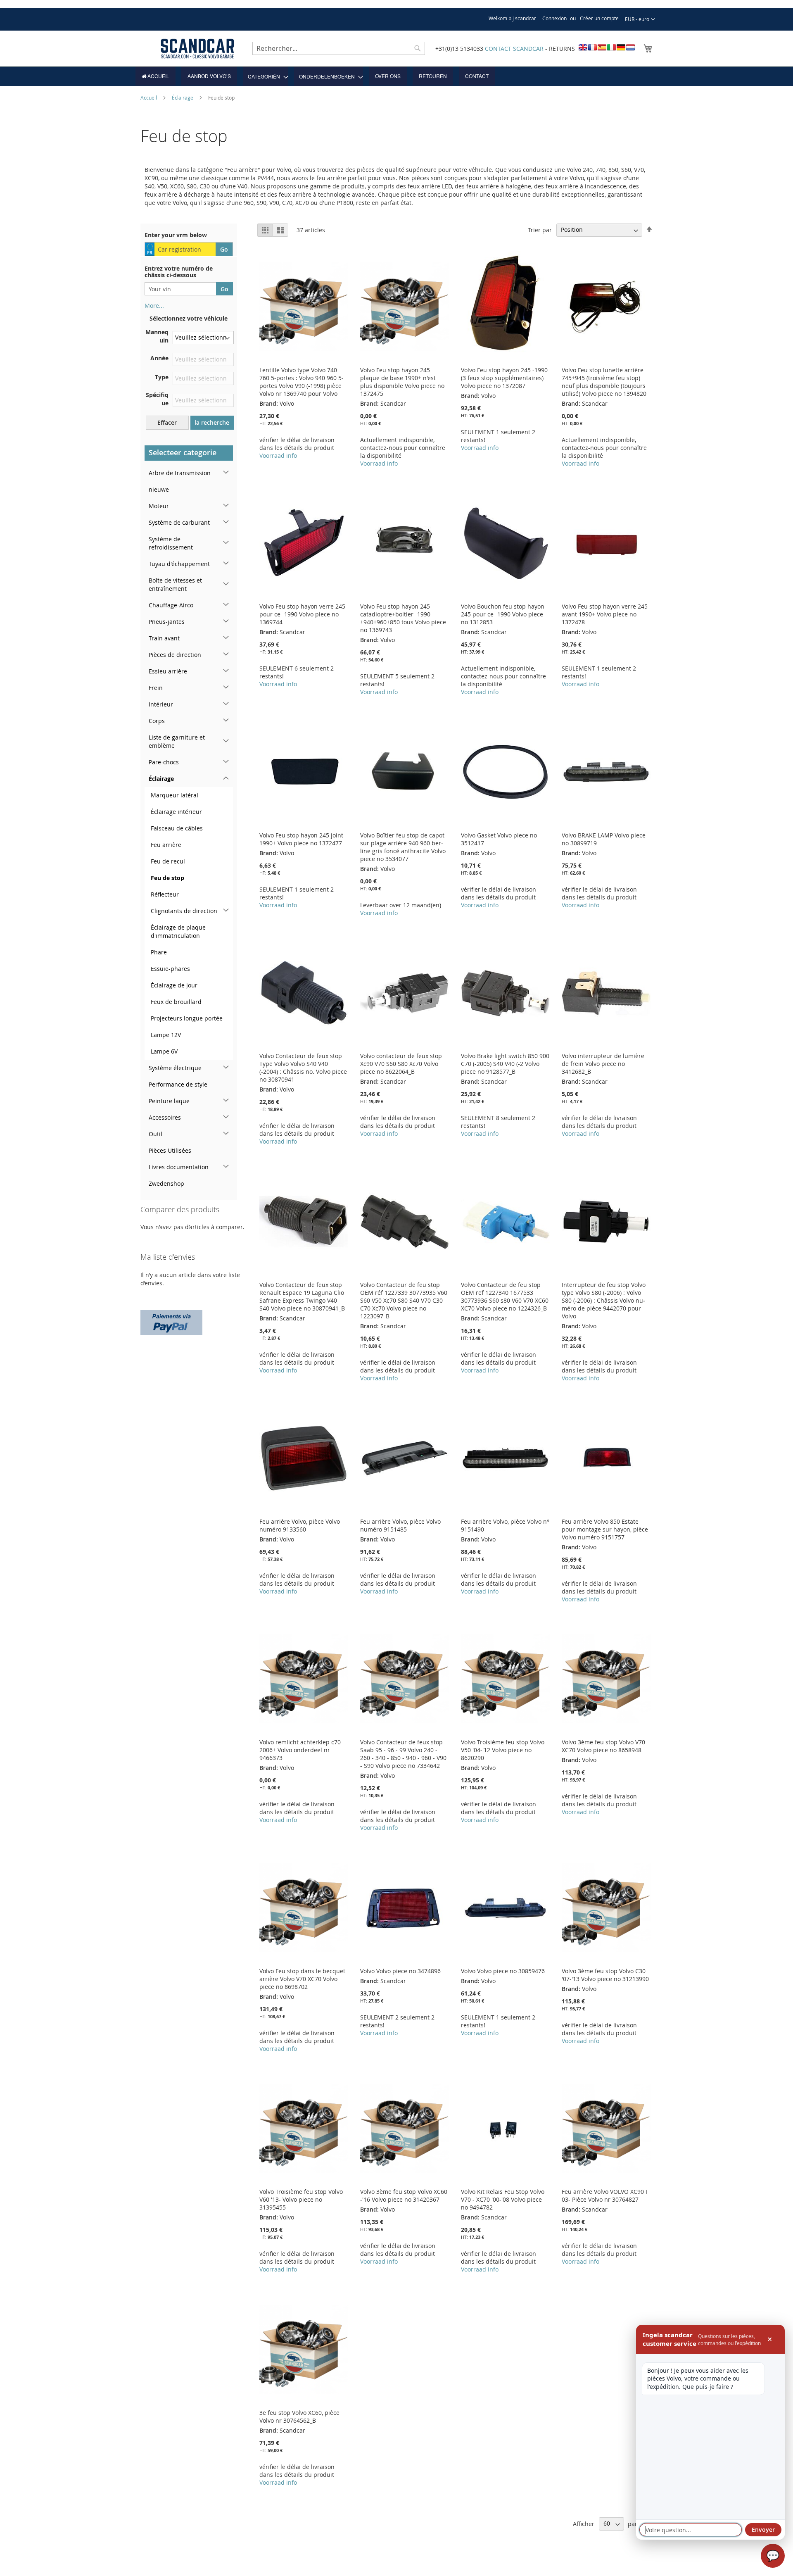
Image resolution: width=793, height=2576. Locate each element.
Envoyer (763, 2530)
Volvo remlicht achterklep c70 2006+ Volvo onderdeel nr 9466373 (300, 1750)
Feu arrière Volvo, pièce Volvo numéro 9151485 (400, 1525)
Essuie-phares (170, 969)
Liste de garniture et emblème (177, 741)
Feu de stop (167, 878)
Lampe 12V (166, 1035)
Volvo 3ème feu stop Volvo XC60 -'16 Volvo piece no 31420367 (404, 2195)
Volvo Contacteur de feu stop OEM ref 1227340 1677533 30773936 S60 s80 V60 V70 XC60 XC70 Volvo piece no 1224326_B (505, 1296)
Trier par (540, 230)
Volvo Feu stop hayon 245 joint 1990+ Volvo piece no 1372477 (301, 839)
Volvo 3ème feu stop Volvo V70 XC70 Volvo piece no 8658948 (603, 1746)
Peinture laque (169, 1101)
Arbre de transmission (180, 473)
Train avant (164, 638)
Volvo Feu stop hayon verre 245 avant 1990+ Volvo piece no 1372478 (605, 614)
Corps (157, 721)
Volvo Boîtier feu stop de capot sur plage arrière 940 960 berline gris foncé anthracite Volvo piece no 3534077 (403, 847)
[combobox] (339, 48)
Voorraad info (278, 455)
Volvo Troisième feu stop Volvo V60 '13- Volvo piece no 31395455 (301, 2199)
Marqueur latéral (175, 795)
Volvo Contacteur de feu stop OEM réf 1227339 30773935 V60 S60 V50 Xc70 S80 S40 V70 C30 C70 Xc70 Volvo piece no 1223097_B (404, 1300)
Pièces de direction (175, 655)
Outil (156, 1134)
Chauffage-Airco (171, 605)
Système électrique (175, 1068)
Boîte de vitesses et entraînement (175, 584)
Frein (156, 688)
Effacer (167, 422)
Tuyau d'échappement (179, 564)
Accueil (149, 98)
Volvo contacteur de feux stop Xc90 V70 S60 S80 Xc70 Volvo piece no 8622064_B (401, 1064)
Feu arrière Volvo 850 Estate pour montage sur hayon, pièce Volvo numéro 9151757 (605, 1529)
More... (154, 306)
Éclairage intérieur (176, 812)
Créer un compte (599, 18)
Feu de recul (168, 861)
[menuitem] (156, 76)
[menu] (396, 76)
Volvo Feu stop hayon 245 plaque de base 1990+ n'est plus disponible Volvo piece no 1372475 (402, 382)
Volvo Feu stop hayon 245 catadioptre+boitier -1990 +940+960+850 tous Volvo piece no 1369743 (403, 618)
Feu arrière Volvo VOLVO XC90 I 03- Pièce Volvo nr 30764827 (604, 2195)
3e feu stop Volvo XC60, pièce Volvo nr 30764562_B (299, 2417)
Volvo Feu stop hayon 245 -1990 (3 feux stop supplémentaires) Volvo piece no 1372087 (504, 378)
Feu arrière (166, 845)
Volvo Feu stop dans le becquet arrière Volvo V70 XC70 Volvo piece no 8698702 (302, 1979)
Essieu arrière (168, 671)
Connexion (554, 18)
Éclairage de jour (174, 985)
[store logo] (197, 49)
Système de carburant (179, 522)
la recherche (212, 422)
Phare (159, 952)
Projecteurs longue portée (187, 1018)
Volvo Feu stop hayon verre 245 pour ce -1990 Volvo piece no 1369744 (302, 614)
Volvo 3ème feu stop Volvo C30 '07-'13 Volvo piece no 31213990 (605, 1975)
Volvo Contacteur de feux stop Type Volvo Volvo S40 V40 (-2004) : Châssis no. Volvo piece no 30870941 (303, 1068)
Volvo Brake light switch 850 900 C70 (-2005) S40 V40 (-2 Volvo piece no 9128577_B (505, 1064)
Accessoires (165, 1117)
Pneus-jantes (167, 622)
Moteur (159, 506)
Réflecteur (165, 894)
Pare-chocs (164, 762)
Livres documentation (179, 1167)
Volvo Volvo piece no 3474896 (400, 1971)
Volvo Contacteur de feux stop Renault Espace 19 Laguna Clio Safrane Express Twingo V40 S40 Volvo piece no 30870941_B (302, 1296)
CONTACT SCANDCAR (514, 49)
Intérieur (161, 704)
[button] (640, 19)
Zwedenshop (166, 1183)
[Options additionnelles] (171, 1321)
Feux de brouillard (176, 1002)
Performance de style (178, 1084)
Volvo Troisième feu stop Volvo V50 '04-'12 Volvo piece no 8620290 (503, 1750)
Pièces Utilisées (170, 1150)
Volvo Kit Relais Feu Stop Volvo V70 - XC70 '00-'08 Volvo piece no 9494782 (503, 2199)
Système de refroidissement (171, 543)
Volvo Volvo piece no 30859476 (503, 1971)
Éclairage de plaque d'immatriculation (178, 931)
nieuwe (159, 489)
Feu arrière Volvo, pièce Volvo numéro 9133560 (300, 1525)
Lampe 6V (164, 1051)
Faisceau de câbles (177, 828)
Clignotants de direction (184, 911)
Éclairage (183, 98)
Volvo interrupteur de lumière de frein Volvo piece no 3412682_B (603, 1064)
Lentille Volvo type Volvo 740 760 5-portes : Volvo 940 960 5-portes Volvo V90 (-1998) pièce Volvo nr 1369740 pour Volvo (302, 382)
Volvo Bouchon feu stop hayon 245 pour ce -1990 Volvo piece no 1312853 (503, 614)
